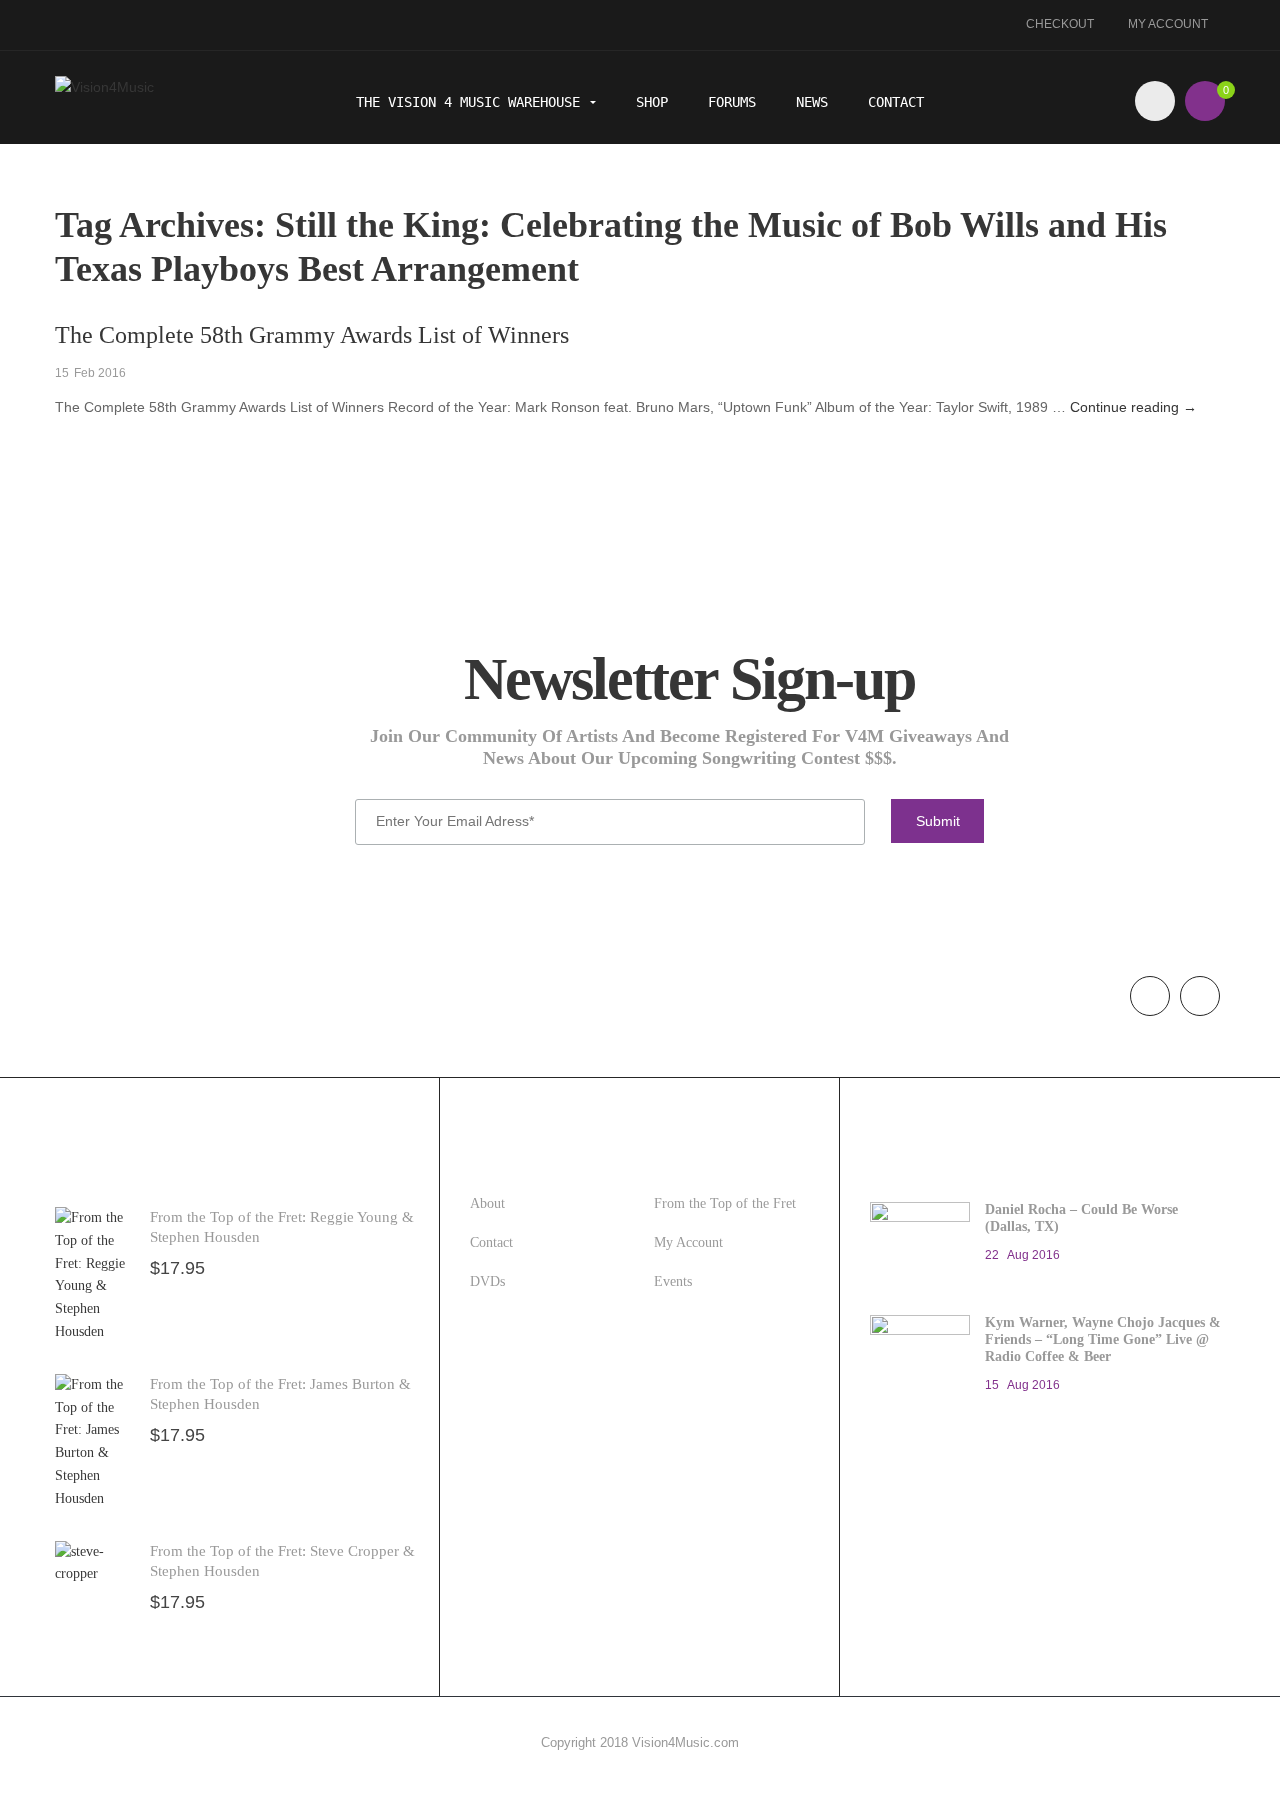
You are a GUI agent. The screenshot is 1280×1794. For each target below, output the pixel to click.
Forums (732, 102)
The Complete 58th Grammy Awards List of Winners (312, 335)
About (487, 1203)
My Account (1168, 24)
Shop (652, 102)
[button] (1205, 101)
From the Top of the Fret (725, 1203)
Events (673, 1281)
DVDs (487, 1281)
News (812, 102)
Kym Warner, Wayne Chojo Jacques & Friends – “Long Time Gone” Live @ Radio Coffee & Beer (1103, 1339)
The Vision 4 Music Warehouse (472, 102)
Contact (896, 102)
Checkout (1060, 24)
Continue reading (1133, 407)
